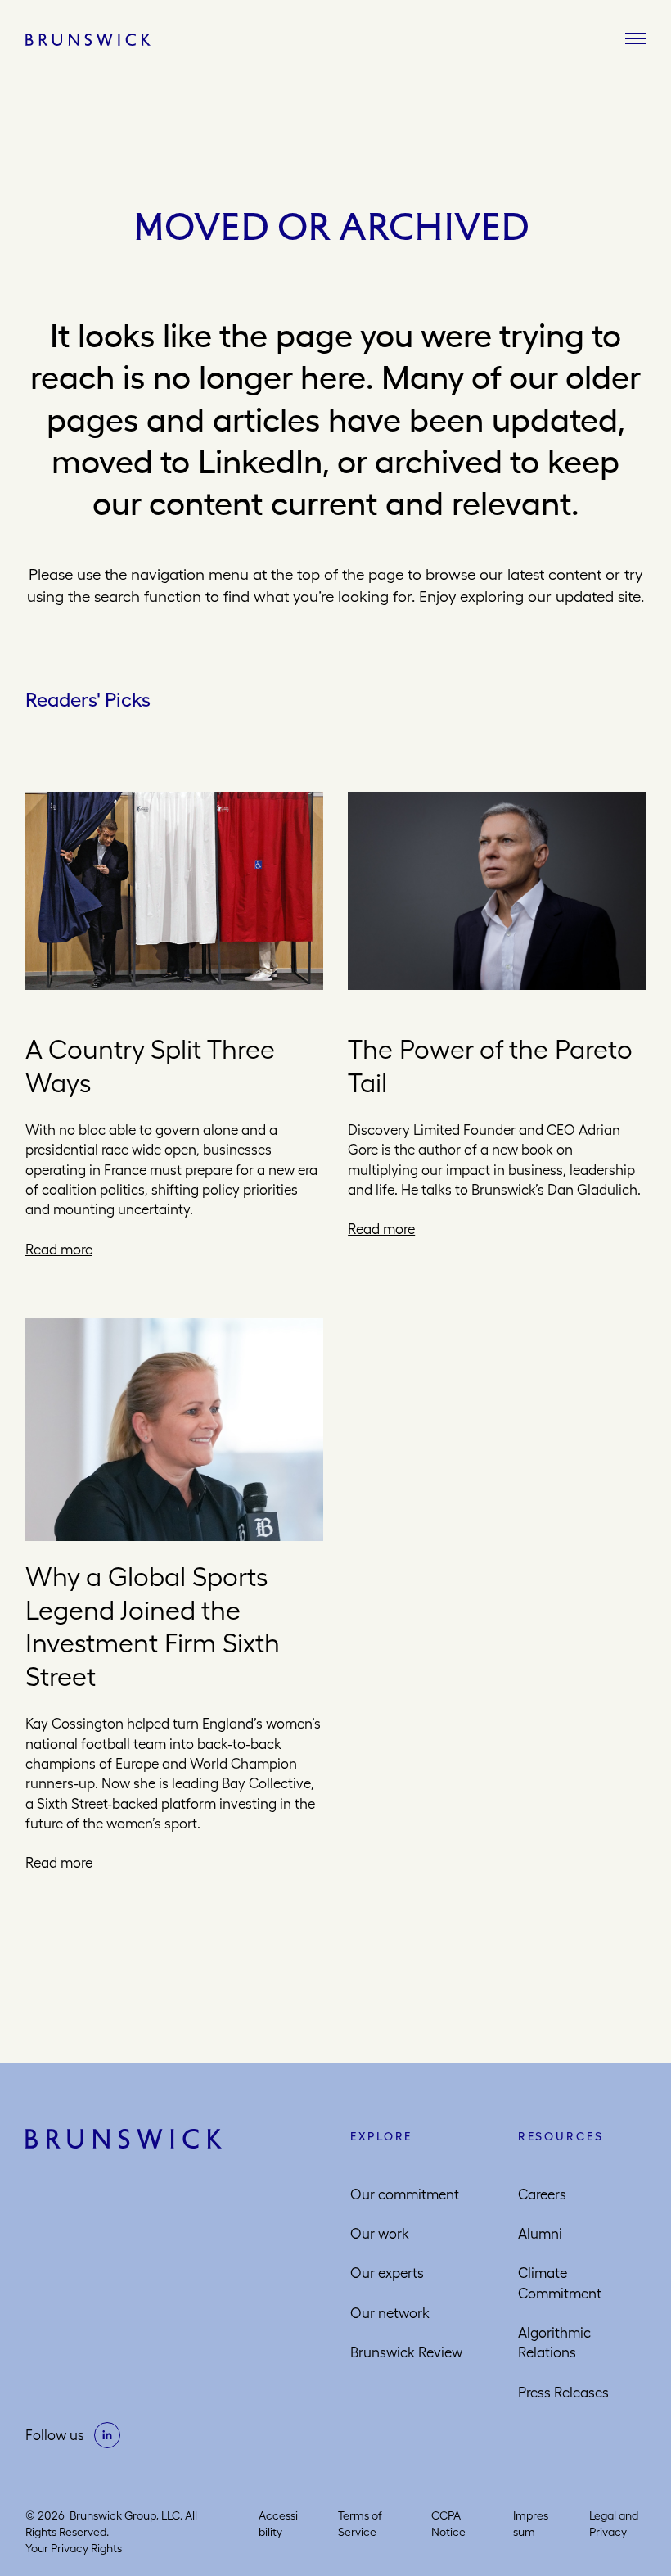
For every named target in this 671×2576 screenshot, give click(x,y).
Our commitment (405, 2194)
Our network (390, 2313)
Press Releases (563, 2393)
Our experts (387, 2273)
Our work (380, 2234)
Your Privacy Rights (74, 2548)
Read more (59, 1250)
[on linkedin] (107, 2435)
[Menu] (635, 39)
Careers (542, 2194)
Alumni (540, 2234)
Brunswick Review (406, 2352)
